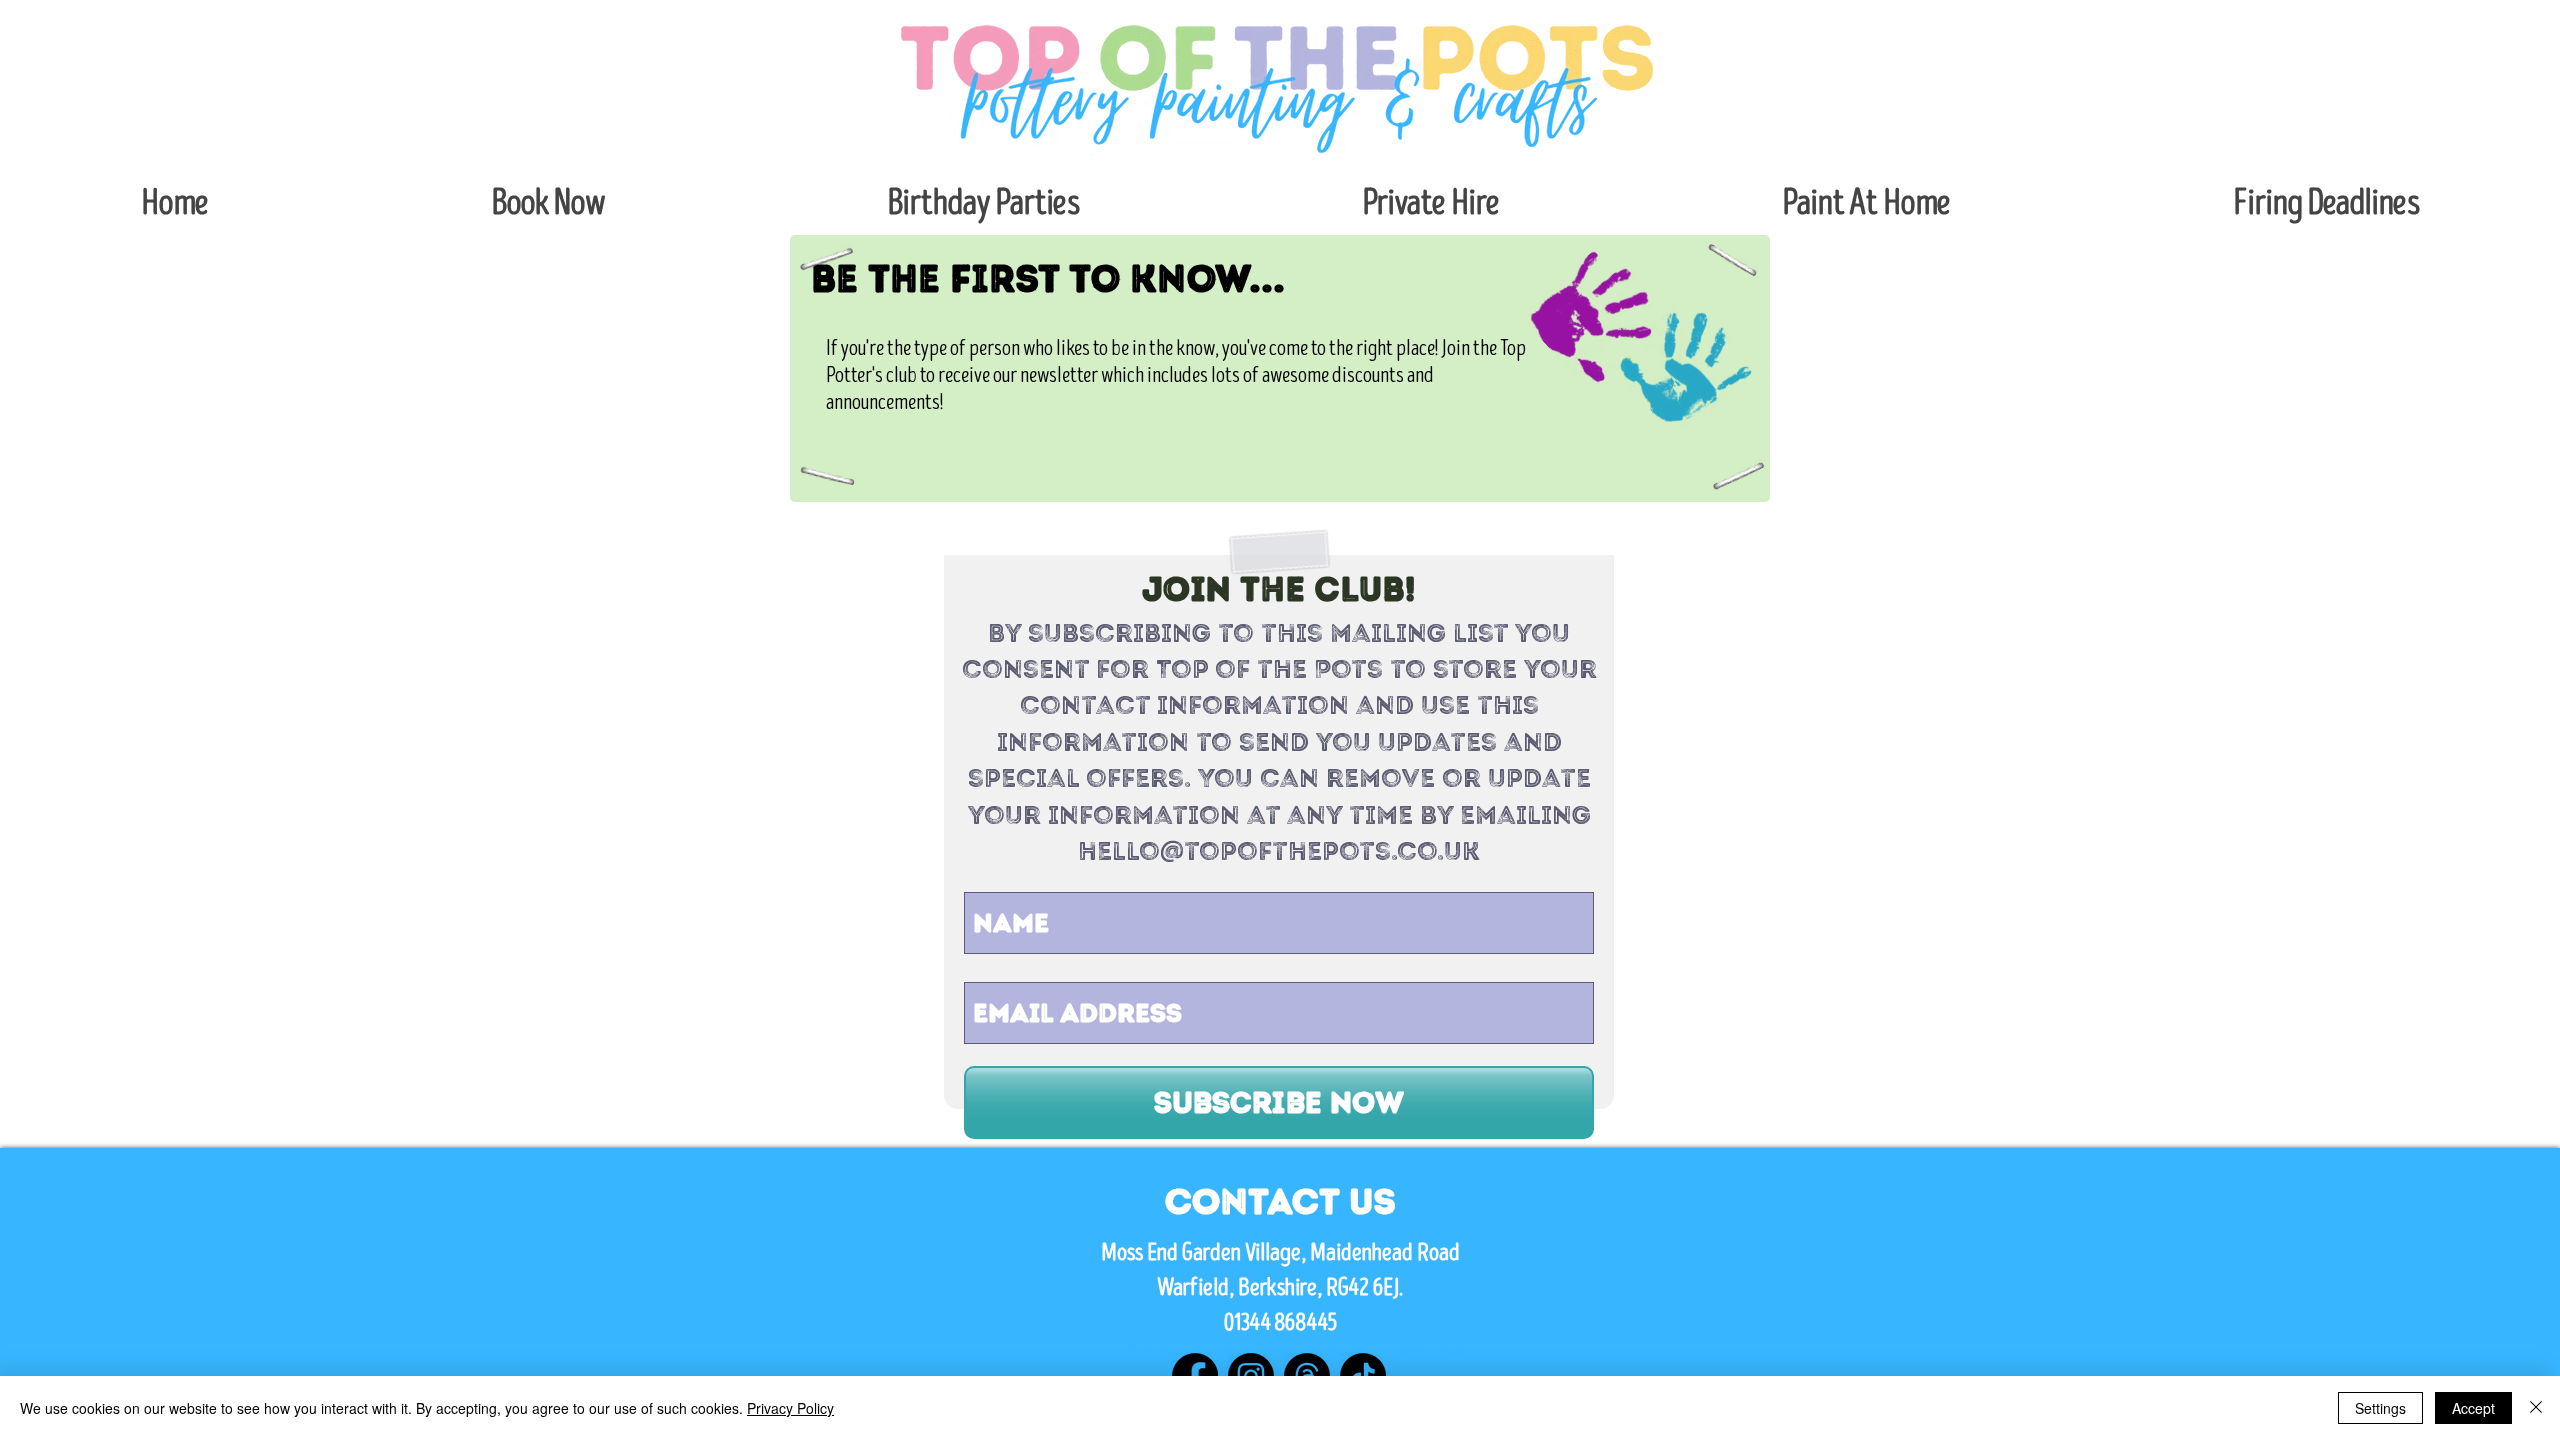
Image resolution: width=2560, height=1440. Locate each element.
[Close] (2536, 1408)
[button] (548, 204)
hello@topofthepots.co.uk (1279, 851)
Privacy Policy (790, 1408)
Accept (2473, 1408)
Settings (2380, 1408)
